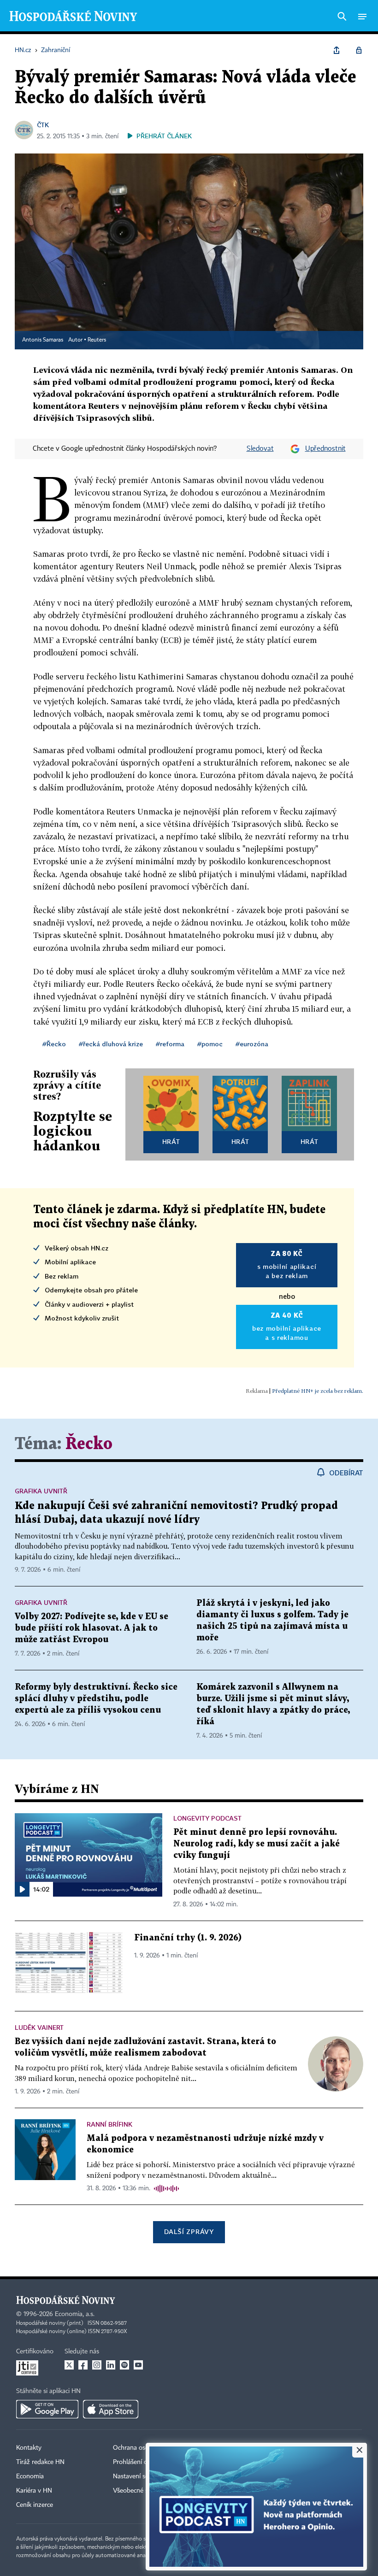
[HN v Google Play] (47, 2409)
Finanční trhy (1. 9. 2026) (188, 1938)
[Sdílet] (337, 50)
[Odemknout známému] (359, 50)
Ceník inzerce (35, 2505)
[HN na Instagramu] (97, 2365)
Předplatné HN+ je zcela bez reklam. (318, 1391)
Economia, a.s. (75, 2314)
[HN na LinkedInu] (111, 2365)
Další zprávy (189, 2231)
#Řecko (54, 1044)
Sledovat (260, 449)
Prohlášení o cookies (142, 2462)
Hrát (171, 1141)
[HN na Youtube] (138, 2365)
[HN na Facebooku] (83, 2365)
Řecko (89, 1444)
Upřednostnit (325, 449)
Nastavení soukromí (141, 2476)
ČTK (43, 125)
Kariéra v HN (34, 2491)
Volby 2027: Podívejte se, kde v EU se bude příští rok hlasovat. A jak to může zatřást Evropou (92, 1628)
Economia (30, 2476)
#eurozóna (252, 1044)
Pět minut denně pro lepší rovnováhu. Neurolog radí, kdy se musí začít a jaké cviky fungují (257, 1844)
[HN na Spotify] (124, 2365)
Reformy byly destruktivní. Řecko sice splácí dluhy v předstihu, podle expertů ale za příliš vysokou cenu (96, 1699)
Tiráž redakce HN (40, 2462)
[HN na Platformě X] (69, 2365)
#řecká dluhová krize (111, 1044)
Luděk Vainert (39, 2027)
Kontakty (29, 2448)
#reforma (170, 1044)
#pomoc (210, 1044)
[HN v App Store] (111, 2409)
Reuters (97, 340)
